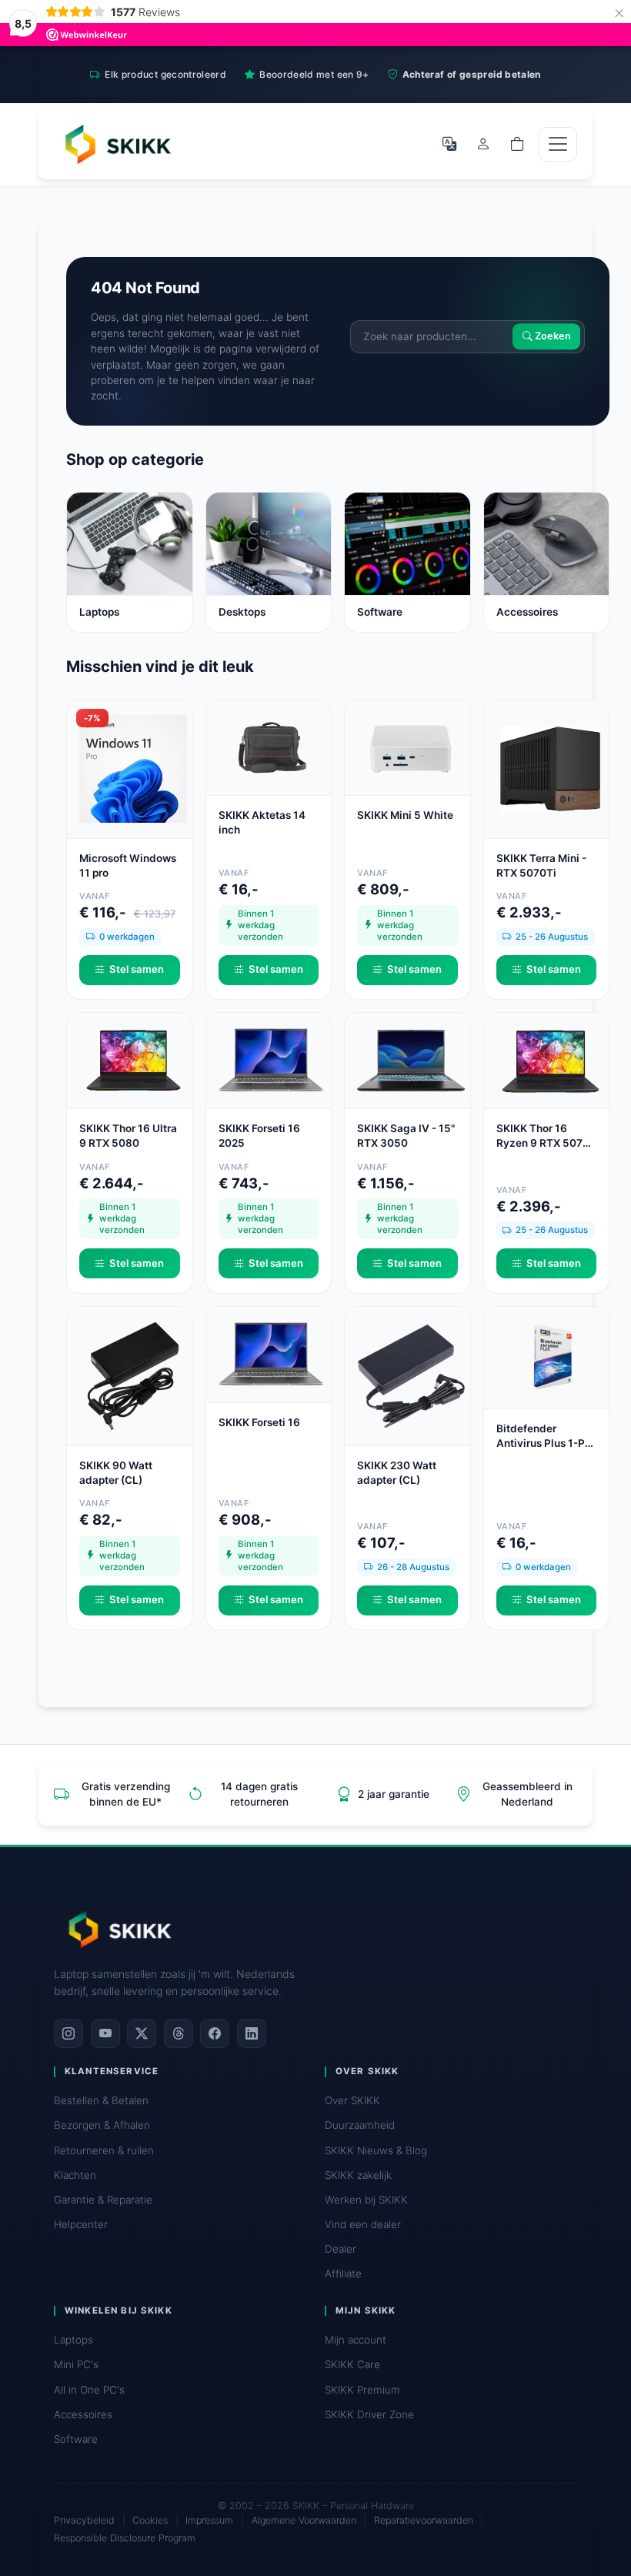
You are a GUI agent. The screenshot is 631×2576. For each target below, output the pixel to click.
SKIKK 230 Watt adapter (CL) (397, 1473)
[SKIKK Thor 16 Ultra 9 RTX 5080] (133, 1060)
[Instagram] (68, 2033)
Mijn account (356, 2340)
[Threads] (179, 2033)
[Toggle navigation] (558, 144)
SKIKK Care (352, 2364)
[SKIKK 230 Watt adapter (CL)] (411, 1375)
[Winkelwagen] (517, 144)
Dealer (341, 2249)
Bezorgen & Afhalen (102, 2125)
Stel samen (137, 969)
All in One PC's (89, 2390)
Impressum (209, 2520)
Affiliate (343, 2274)
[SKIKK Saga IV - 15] (411, 1060)
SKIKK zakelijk (358, 2175)
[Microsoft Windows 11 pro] (133, 767)
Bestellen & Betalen (101, 2100)
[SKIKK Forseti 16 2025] (272, 1060)
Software (76, 2439)
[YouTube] (105, 2033)
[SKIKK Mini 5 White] (411, 746)
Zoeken (552, 337)
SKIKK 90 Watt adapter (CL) (116, 1473)
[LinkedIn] (252, 2033)
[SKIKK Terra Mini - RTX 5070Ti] (550, 767)
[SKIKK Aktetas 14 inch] (272, 746)
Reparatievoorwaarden (424, 2520)
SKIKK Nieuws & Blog (376, 2150)
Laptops (73, 2340)
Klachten (75, 2175)
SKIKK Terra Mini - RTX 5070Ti (541, 865)
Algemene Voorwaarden (304, 2520)
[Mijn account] (483, 144)
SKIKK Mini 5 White (405, 815)
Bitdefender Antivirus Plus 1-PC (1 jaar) (544, 1437)
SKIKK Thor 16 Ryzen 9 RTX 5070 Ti (543, 1136)
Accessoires (83, 2414)
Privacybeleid (84, 2520)
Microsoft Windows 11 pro (128, 865)
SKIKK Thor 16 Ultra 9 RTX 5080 (128, 1136)
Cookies (150, 2520)
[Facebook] (215, 2033)
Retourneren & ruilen (104, 2150)
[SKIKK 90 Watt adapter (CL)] (133, 1375)
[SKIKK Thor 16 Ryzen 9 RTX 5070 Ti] (550, 1060)
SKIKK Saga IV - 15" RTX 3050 (406, 1136)
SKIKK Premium (362, 2390)
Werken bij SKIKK (366, 2200)
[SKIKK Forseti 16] (272, 1353)
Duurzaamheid (360, 2125)
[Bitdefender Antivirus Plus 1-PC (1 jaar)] (550, 1356)
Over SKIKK (352, 2100)
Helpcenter (81, 2224)
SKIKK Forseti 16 (259, 1422)
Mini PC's (76, 2364)
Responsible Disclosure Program (125, 2538)
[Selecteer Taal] (449, 144)
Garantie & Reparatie (103, 2200)
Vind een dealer (363, 2224)
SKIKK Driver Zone (369, 2414)
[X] (142, 2033)
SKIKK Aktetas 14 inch (262, 822)
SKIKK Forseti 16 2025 (259, 1136)
